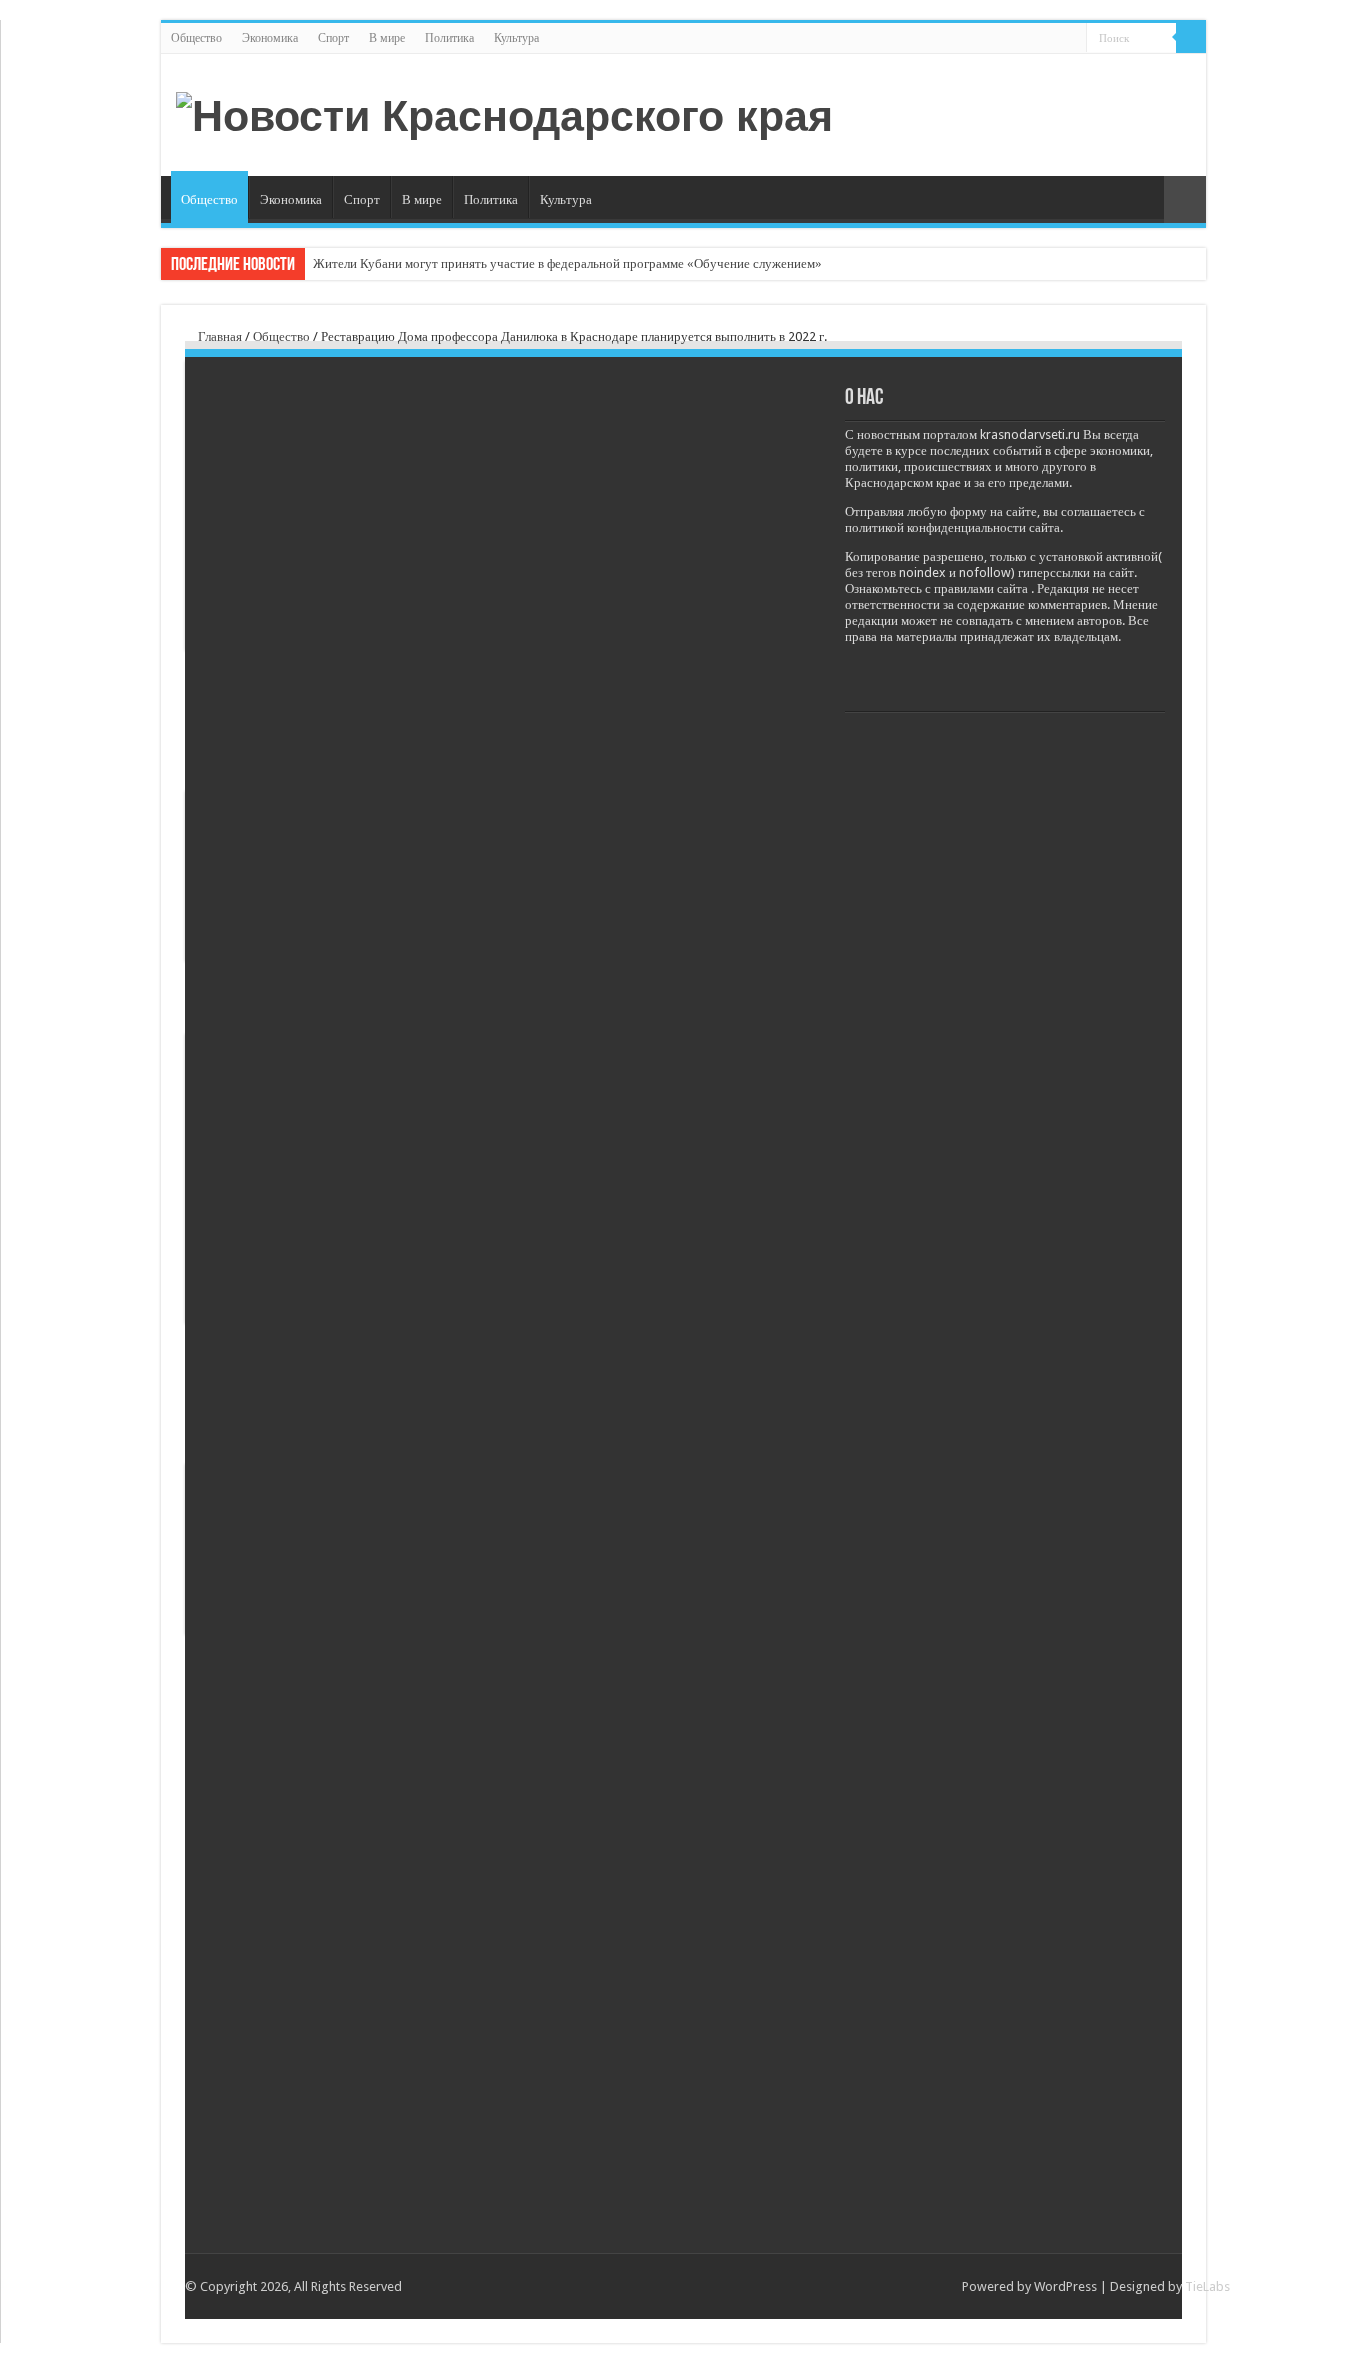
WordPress (1065, 2286)
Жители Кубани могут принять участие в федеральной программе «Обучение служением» (567, 263)
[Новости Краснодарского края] (504, 113)
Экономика (270, 38)
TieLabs (1207, 2286)
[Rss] (1071, 39)
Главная (218, 336)
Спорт (333, 38)
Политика (449, 38)
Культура (516, 38)
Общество (196, 38)
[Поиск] (1191, 38)
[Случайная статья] (1185, 199)
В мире (387, 38)
